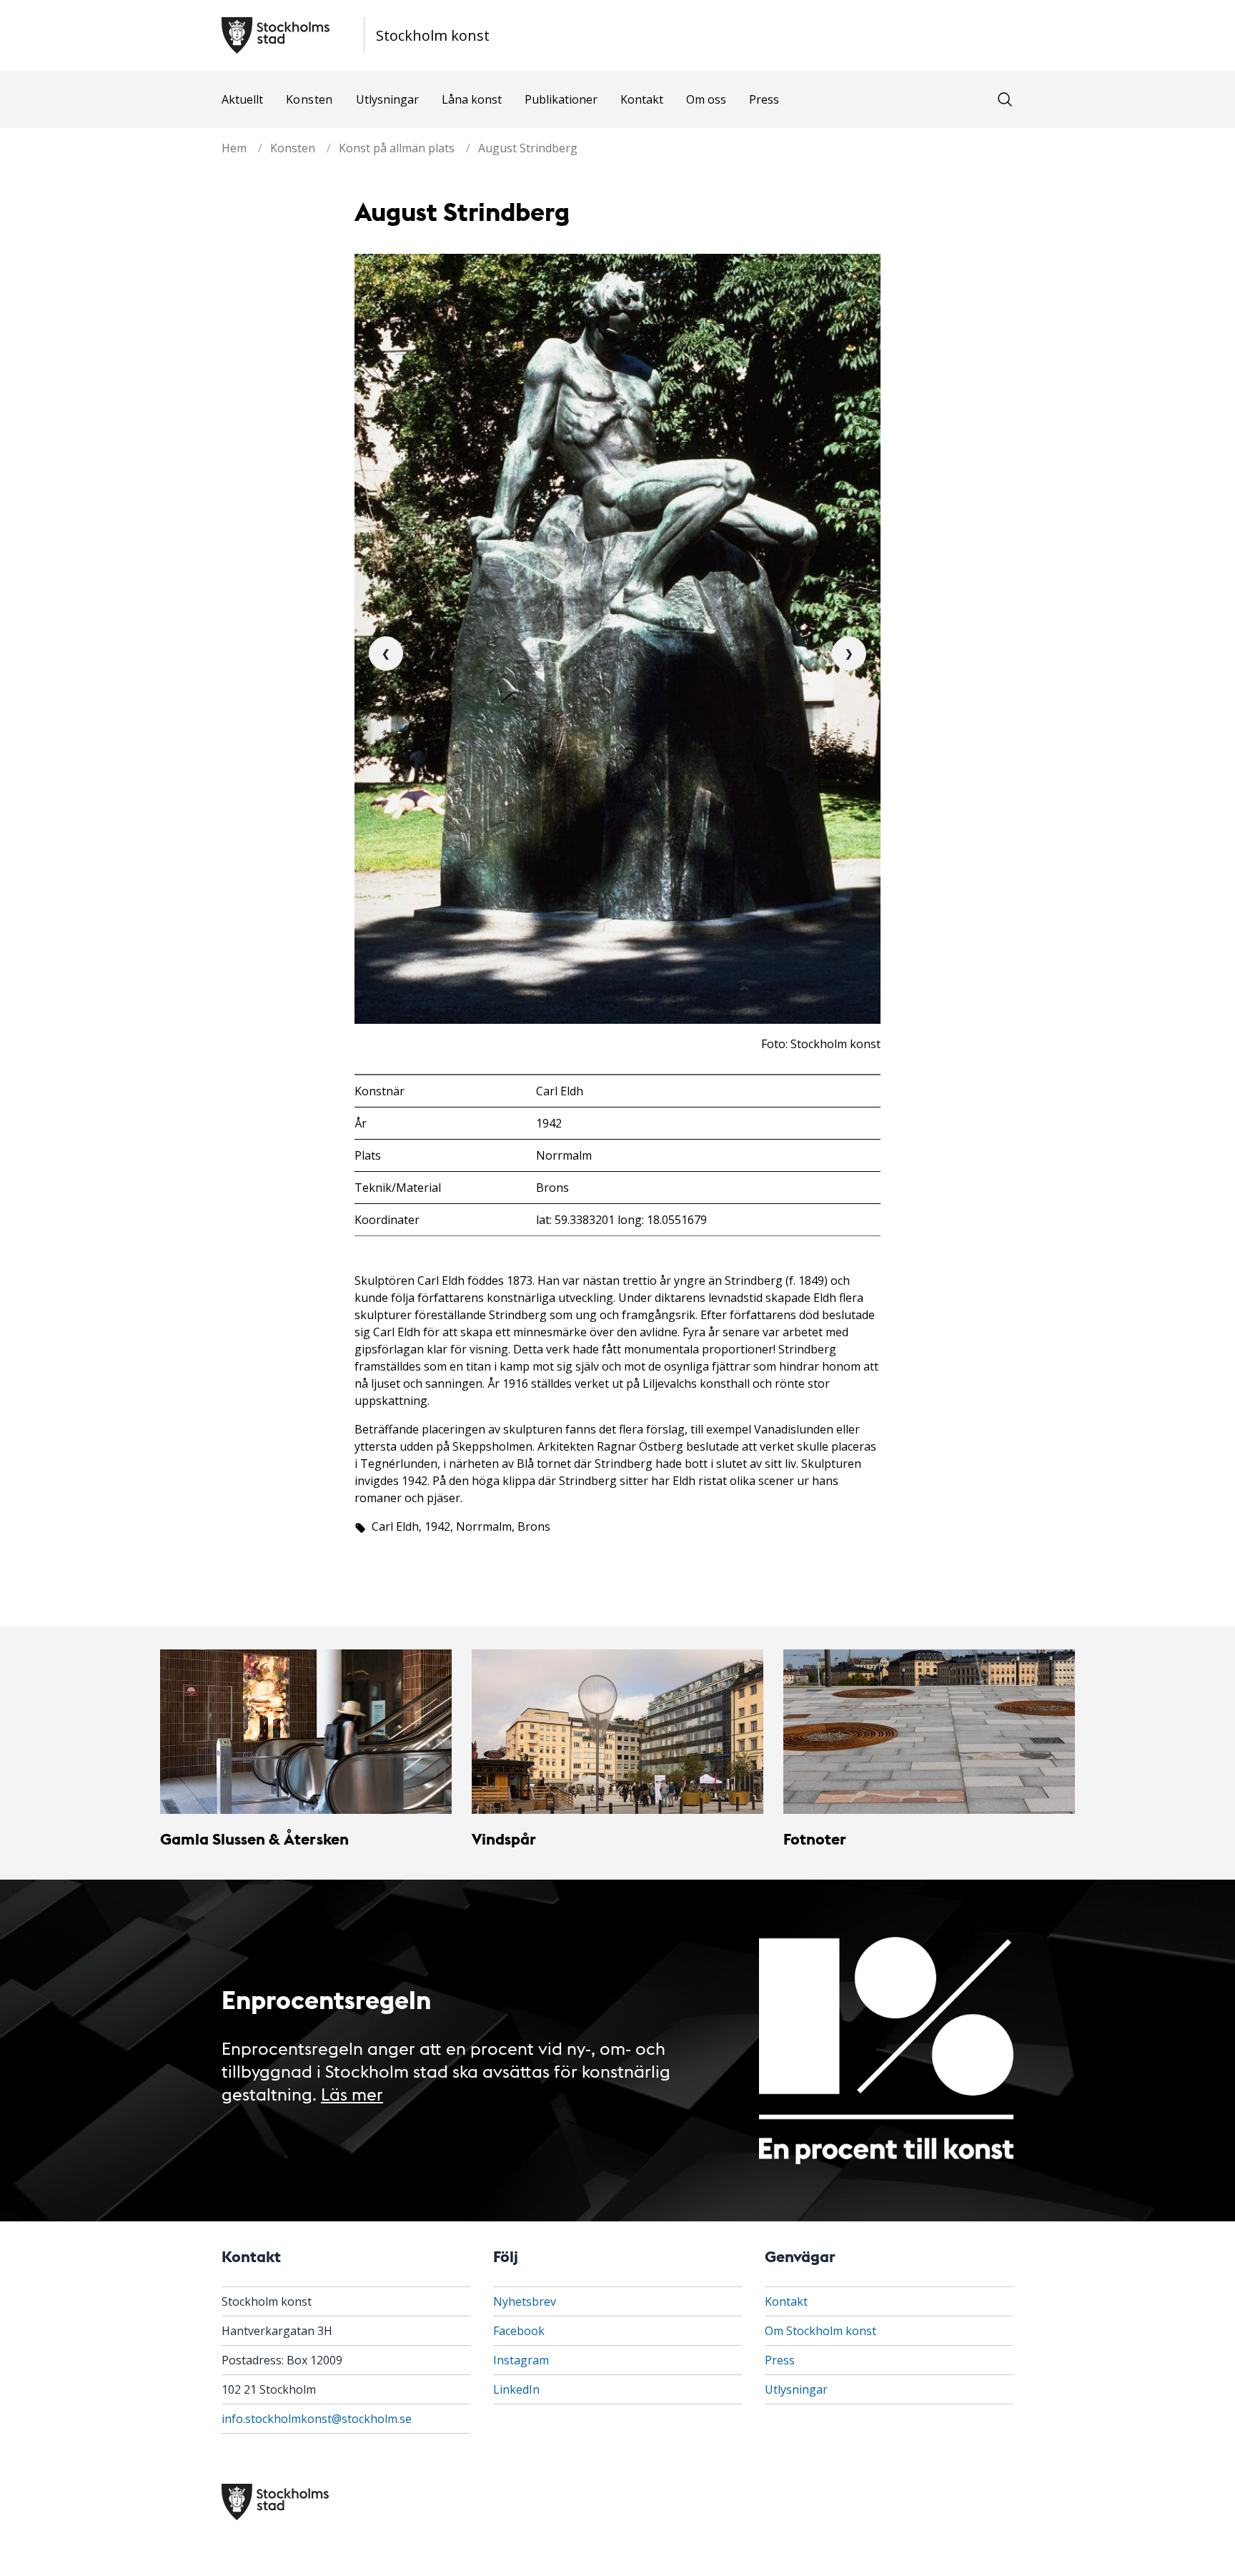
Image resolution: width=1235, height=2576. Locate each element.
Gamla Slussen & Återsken (254, 1839)
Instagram (521, 2360)
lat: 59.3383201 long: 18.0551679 (621, 1220)
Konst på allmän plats (397, 148)
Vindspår (504, 1839)
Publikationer (561, 99)
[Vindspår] (617, 1732)
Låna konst (472, 99)
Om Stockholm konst (820, 2331)
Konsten (309, 99)
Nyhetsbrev (525, 2301)
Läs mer (352, 2093)
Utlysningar (387, 99)
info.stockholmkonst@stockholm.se (317, 2419)
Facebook (519, 2331)
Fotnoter (815, 1839)
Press (764, 99)
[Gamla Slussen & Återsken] (306, 1732)
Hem (234, 148)
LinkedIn (516, 2389)
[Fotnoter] (929, 1732)
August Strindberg (528, 148)
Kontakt (642, 99)
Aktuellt (242, 99)
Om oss (706, 99)
